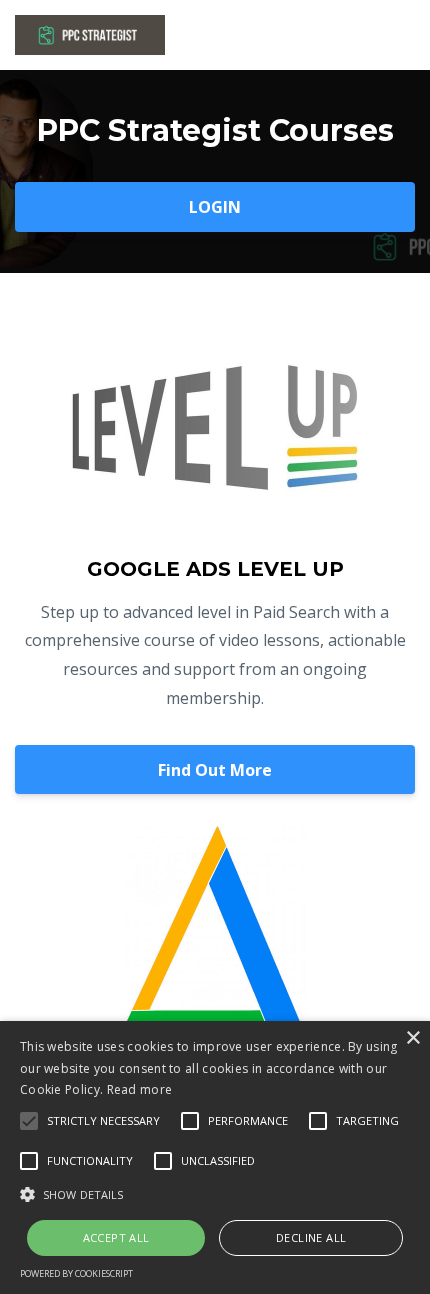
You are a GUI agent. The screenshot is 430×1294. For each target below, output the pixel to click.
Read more (140, 1089)
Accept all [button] (116, 1237)
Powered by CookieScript (76, 1273)
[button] (215, 1194)
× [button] (412, 1038)
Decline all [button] (311, 1237)
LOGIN (215, 207)
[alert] (215, 1157)
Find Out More (215, 770)
